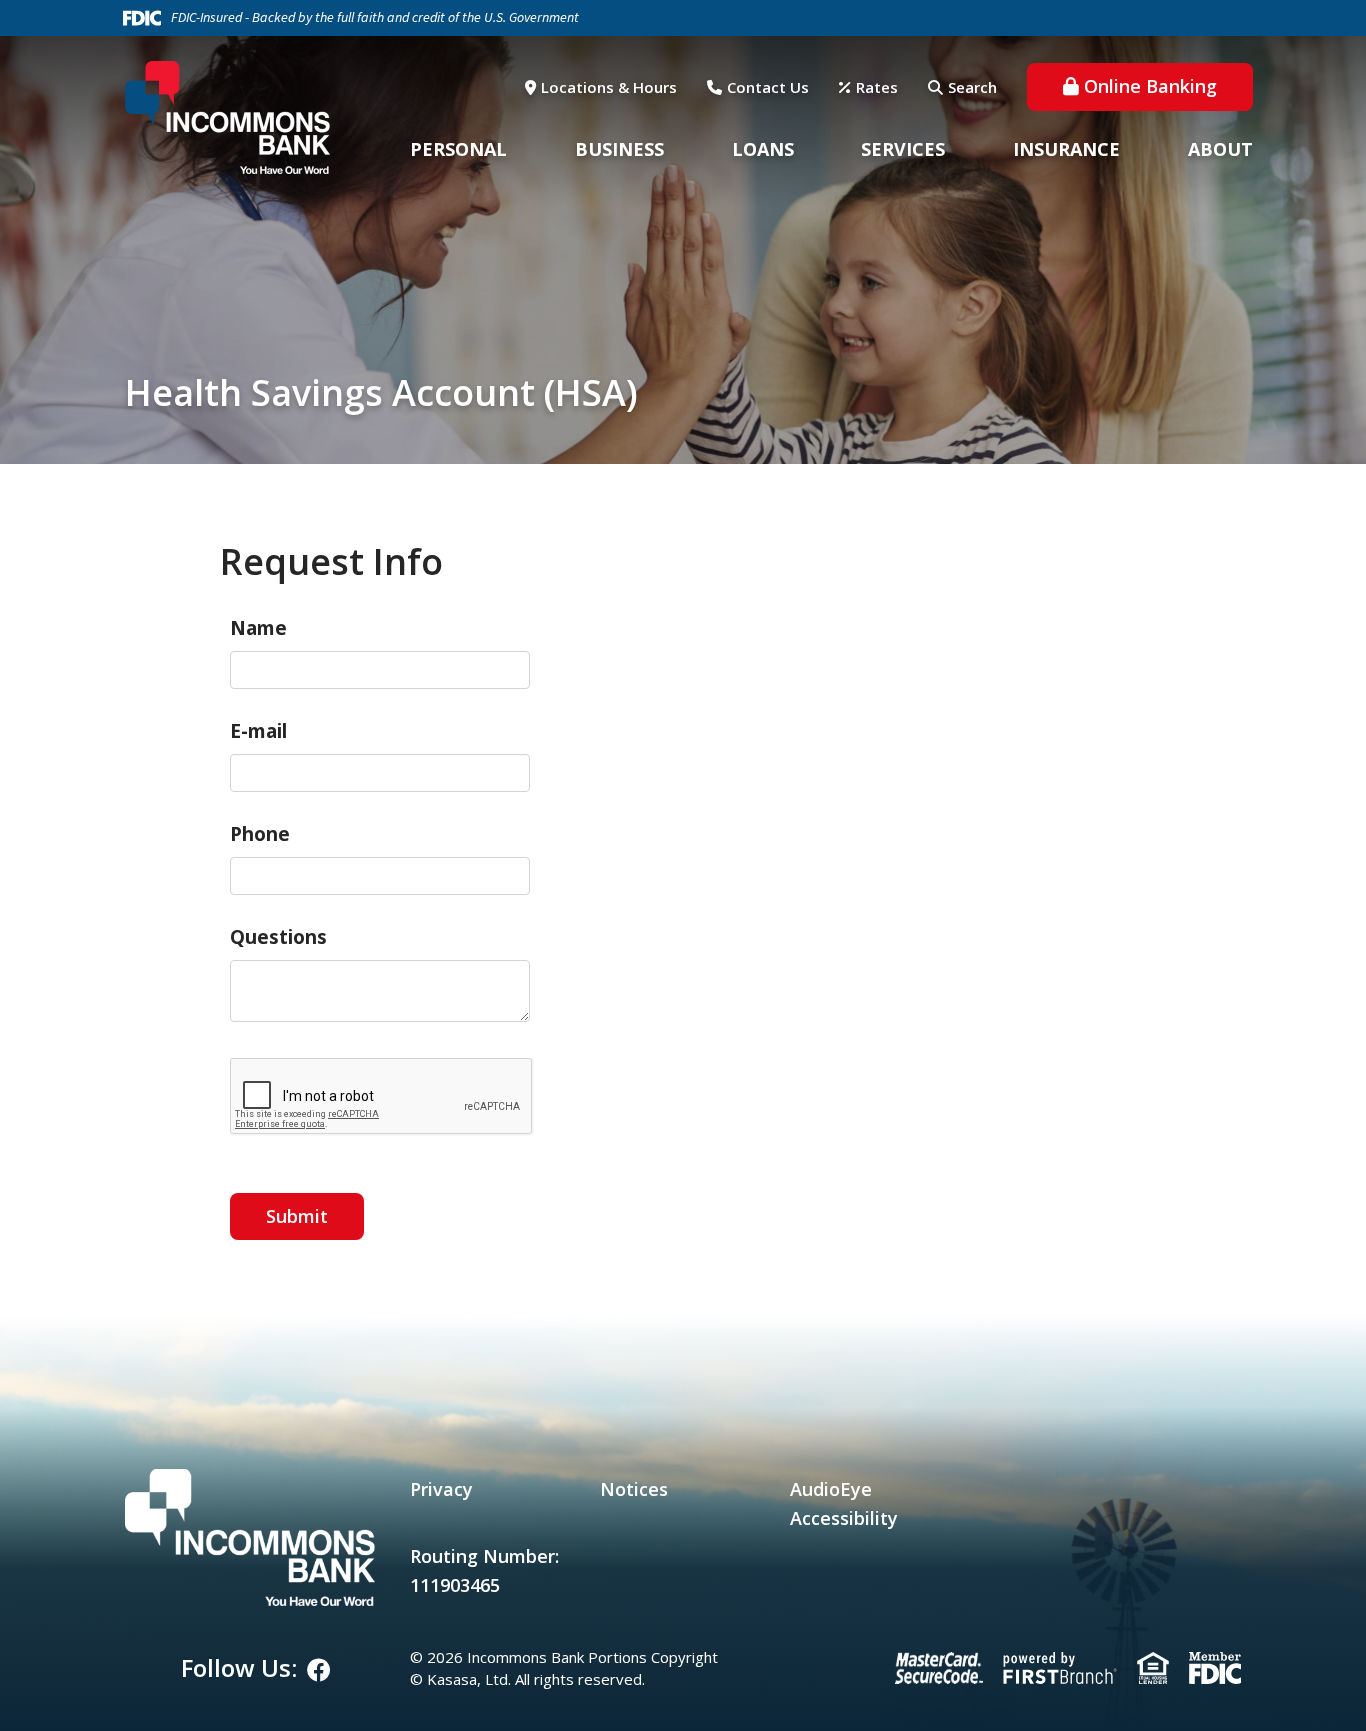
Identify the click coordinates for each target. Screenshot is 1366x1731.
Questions (278, 937)
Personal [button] (458, 149)
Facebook (319, 1670)
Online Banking (1150, 86)
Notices (634, 1489)
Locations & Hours (609, 87)
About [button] (1220, 149)
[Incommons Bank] (227, 116)
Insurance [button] (1066, 149)
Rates (877, 87)
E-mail (258, 731)
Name (258, 628)
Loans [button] (763, 149)
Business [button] (619, 149)
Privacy (441, 1489)
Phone (260, 834)
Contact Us (768, 87)
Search (972, 87)
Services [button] (903, 149)
